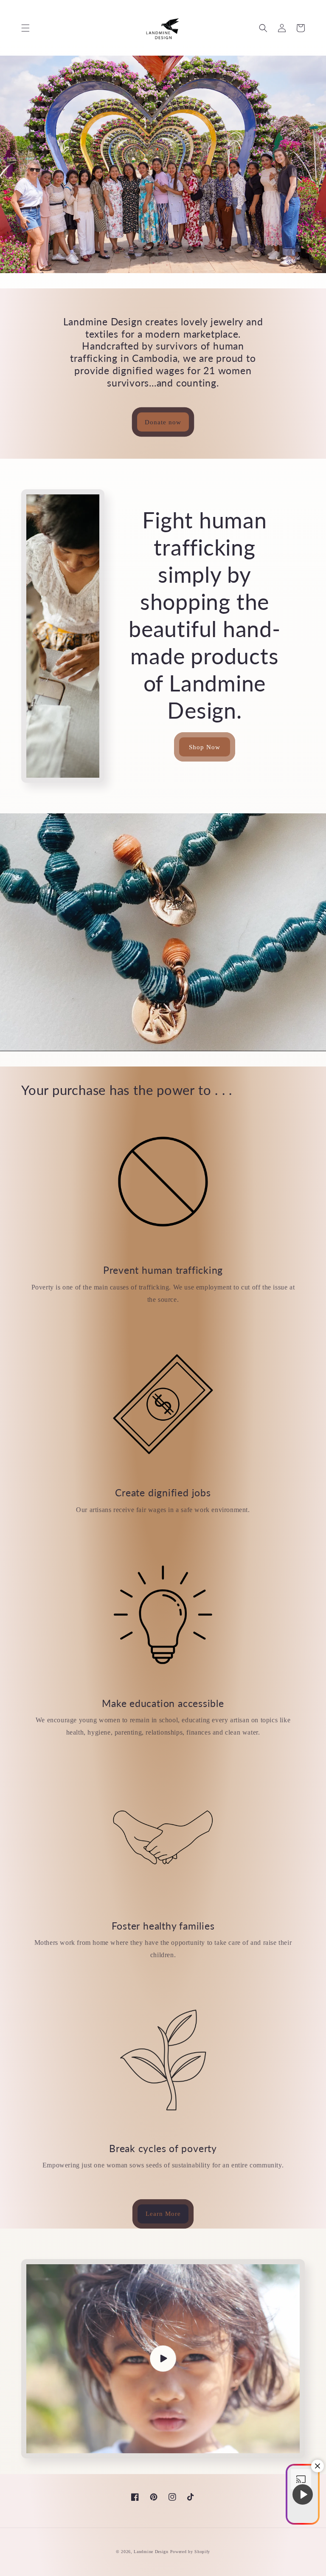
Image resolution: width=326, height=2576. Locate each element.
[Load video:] (163, 2359)
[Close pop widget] (318, 2466)
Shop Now (205, 747)
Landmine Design (151, 2552)
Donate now (163, 422)
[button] (25, 28)
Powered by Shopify (190, 2552)
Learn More (163, 2214)
